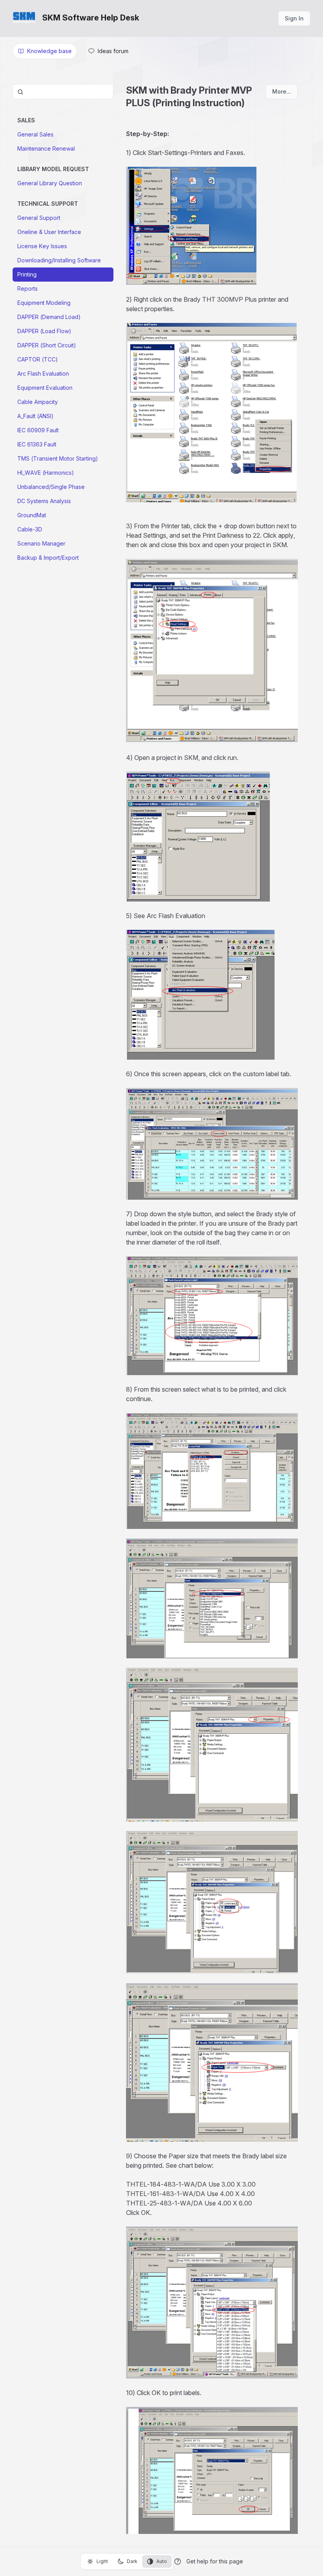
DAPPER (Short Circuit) (47, 345)
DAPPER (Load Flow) (44, 331)
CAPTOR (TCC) (38, 359)
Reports (28, 289)
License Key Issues (42, 246)
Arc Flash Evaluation (43, 373)
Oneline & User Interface (49, 232)
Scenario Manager (41, 543)
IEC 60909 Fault (38, 430)
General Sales (35, 134)
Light (102, 2561)
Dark (132, 2561)
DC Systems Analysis (44, 501)
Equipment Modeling (44, 303)
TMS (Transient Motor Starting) (58, 458)
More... (282, 91)
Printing (27, 274)
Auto (162, 2561)
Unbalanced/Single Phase (51, 487)
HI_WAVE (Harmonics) (46, 473)
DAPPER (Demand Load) (49, 317)
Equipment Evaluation (45, 388)
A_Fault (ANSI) (35, 416)
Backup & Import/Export (48, 558)
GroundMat (32, 515)
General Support (39, 218)
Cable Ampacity (38, 402)
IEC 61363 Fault (37, 444)
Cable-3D (30, 529)
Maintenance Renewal (46, 148)
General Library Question (50, 183)
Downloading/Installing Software (59, 260)
